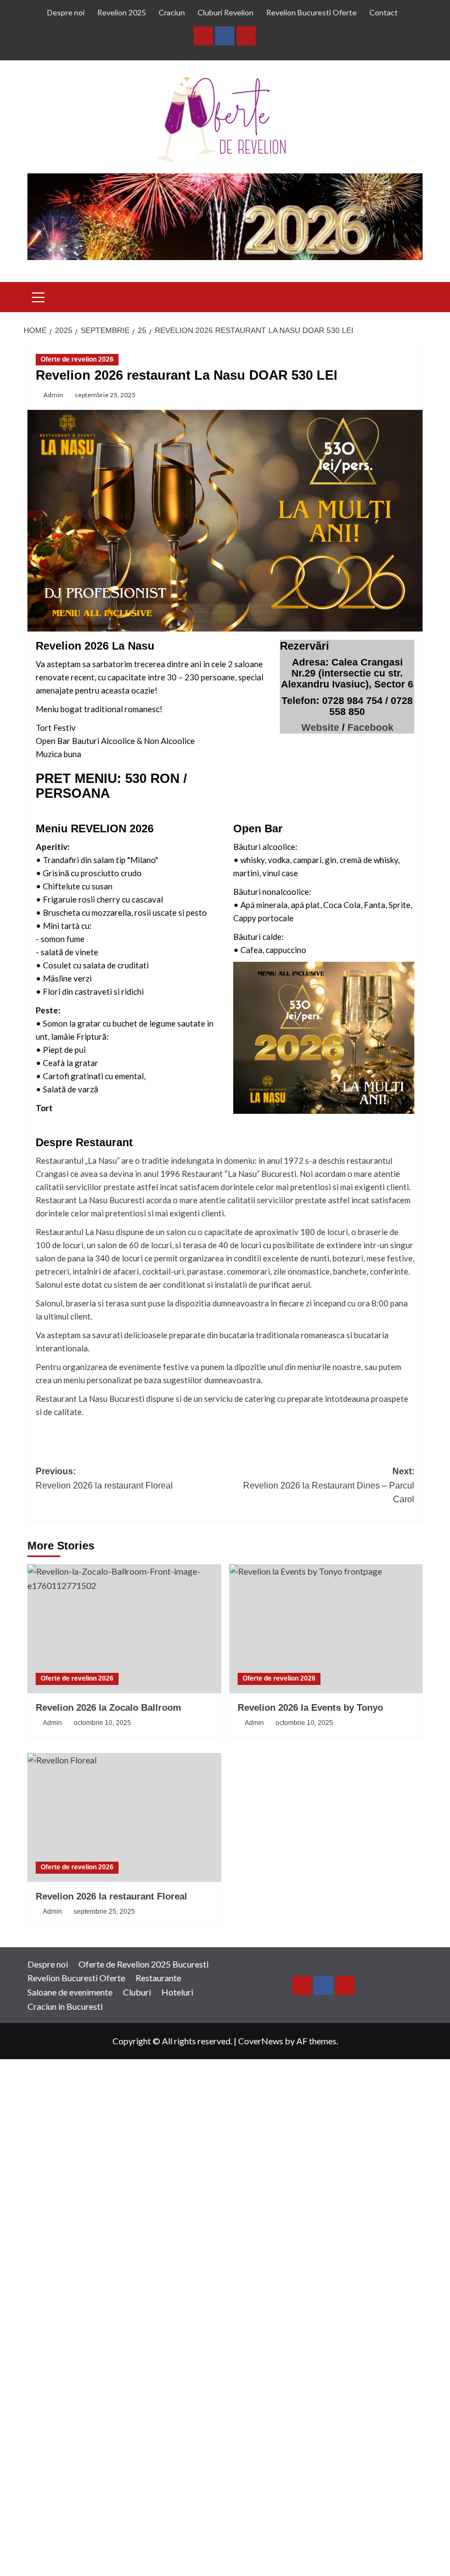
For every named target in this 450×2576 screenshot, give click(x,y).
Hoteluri (177, 1992)
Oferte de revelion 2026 (77, 359)
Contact (384, 12)
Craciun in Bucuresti (65, 2006)
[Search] (416, 297)
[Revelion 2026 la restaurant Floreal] (124, 1817)
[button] (38, 296)
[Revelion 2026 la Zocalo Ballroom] (124, 1629)
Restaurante (158, 1978)
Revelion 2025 (122, 12)
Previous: (104, 1478)
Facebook (370, 728)
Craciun (172, 12)
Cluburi (137, 1992)
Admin (53, 395)
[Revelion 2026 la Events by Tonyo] (326, 1629)
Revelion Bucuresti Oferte (311, 12)
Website (320, 728)
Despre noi (66, 12)
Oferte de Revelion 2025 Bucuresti (144, 1964)
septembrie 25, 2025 (105, 395)
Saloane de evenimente (70, 1992)
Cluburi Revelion (226, 12)
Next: (329, 1485)
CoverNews (261, 2041)
